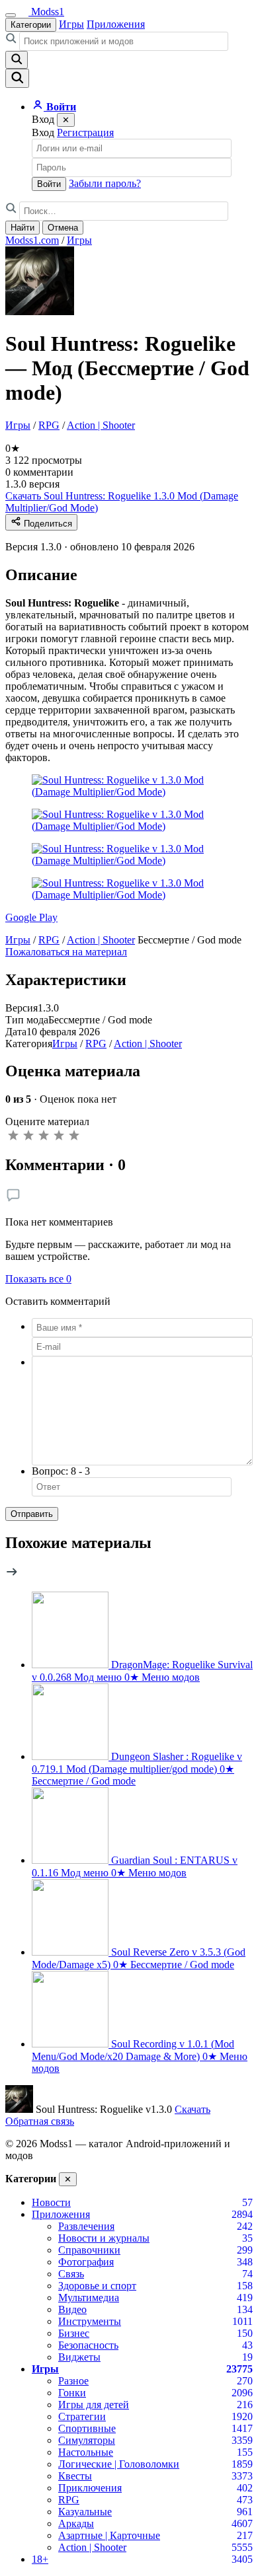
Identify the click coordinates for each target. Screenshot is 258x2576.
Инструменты (90, 2321)
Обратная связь (40, 2121)
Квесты (75, 2476)
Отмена (63, 228)
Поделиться (47, 524)
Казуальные (85, 2512)
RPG (49, 425)
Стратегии (82, 2416)
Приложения (116, 24)
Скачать (193, 2109)
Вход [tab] (43, 132)
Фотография (86, 2262)
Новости (51, 2202)
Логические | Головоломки (119, 2464)
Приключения (90, 2488)
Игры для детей (94, 2405)
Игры (71, 24)
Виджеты (79, 2357)
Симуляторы (87, 2440)
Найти (22, 228)
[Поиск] (17, 78)
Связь (71, 2274)
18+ (40, 2559)
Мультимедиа (89, 2298)
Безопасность (88, 2345)
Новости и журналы (104, 2238)
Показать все (38, 1279)
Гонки (72, 2393)
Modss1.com (32, 240)
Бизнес (74, 2333)
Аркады (76, 2523)
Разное (73, 2381)
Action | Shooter (101, 425)
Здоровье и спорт (97, 2286)
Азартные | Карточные (109, 2535)
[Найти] (17, 60)
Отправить (32, 1514)
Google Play (31, 917)
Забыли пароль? (105, 183)
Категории (31, 25)
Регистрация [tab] (85, 132)
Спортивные (87, 2428)
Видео (72, 2309)
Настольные (86, 2452)
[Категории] (11, 15)
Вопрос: (61, 1471)
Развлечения (86, 2226)
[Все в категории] (12, 1575)
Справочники (89, 2250)
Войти (49, 184)
